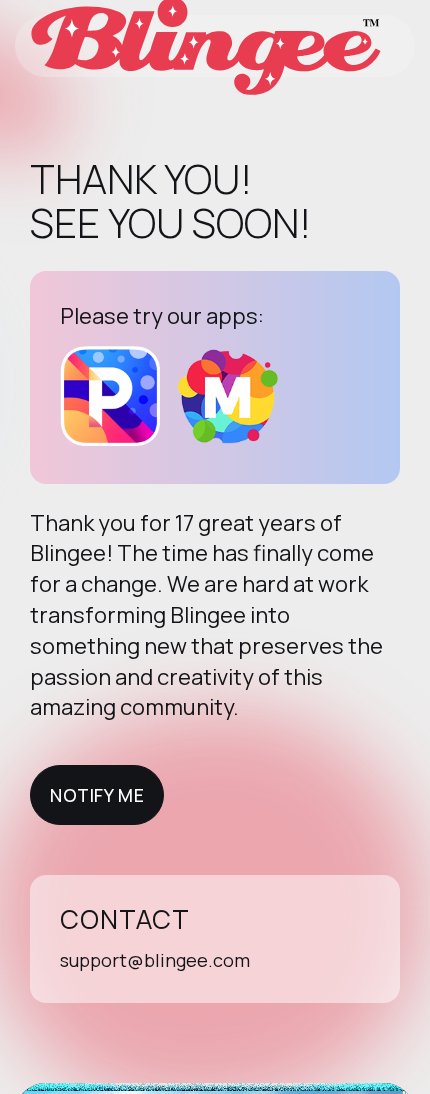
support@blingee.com (155, 960)
